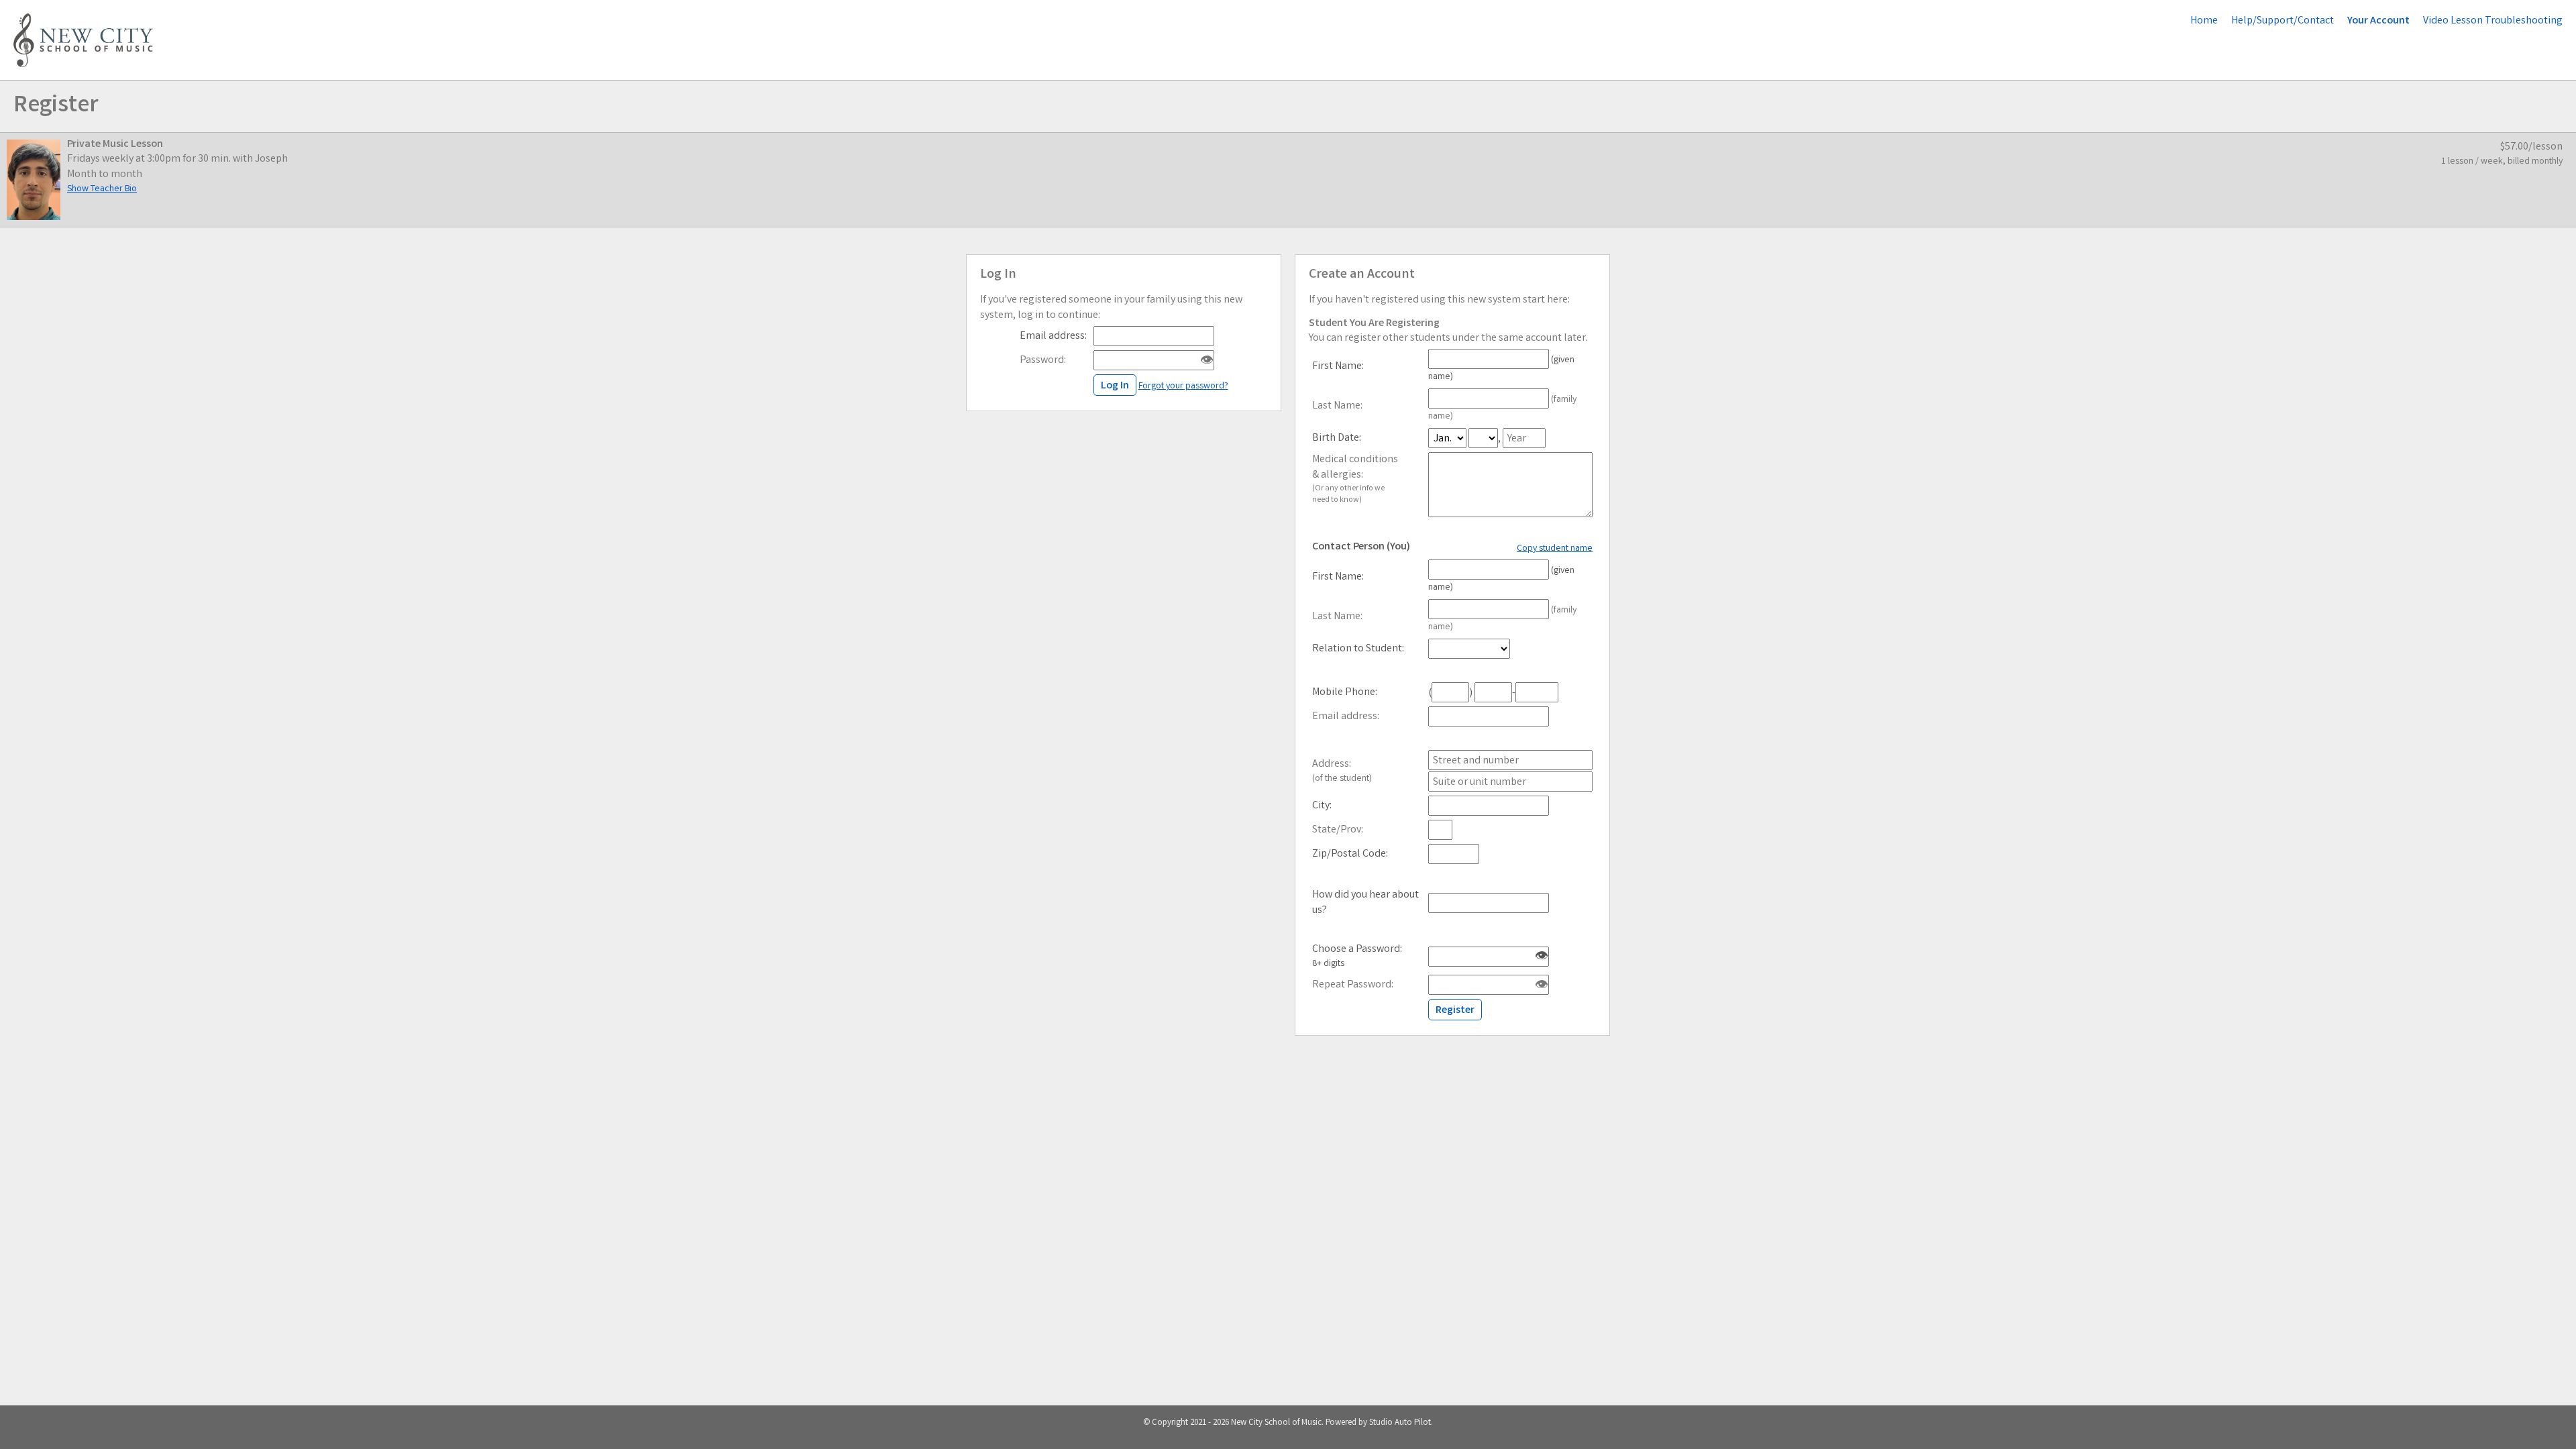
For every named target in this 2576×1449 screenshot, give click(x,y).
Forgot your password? (1183, 386)
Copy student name (1555, 549)
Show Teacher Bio (102, 189)
